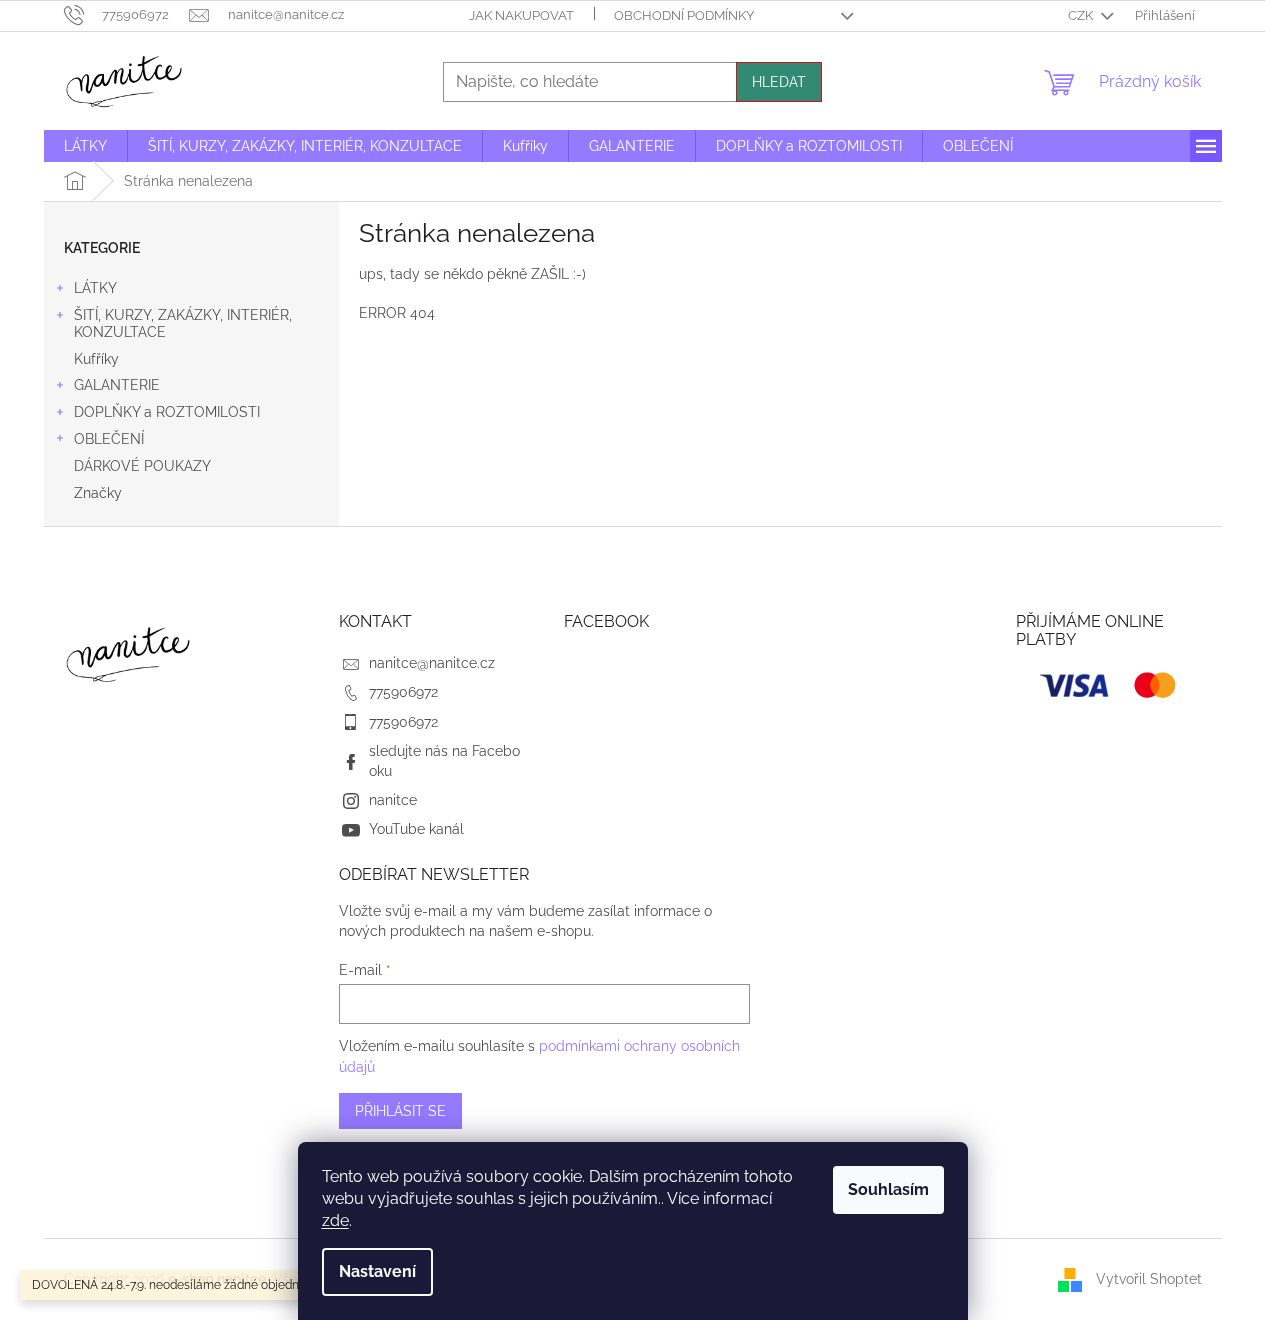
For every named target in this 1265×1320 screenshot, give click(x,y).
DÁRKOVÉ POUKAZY (142, 466)
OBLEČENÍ (109, 439)
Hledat (779, 82)
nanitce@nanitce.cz (432, 663)
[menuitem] (85, 146)
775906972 (403, 692)
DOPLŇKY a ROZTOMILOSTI (167, 412)
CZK (1082, 15)
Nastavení (377, 1271)
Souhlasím (888, 1189)
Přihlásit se (400, 1111)
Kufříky (96, 359)
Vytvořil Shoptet (1149, 1278)
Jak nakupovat (521, 15)
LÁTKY (95, 288)
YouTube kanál (416, 829)
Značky (98, 493)
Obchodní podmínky (684, 15)
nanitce (393, 800)
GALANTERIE (117, 385)
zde (335, 1220)
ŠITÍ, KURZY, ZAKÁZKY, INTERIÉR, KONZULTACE (183, 323)
